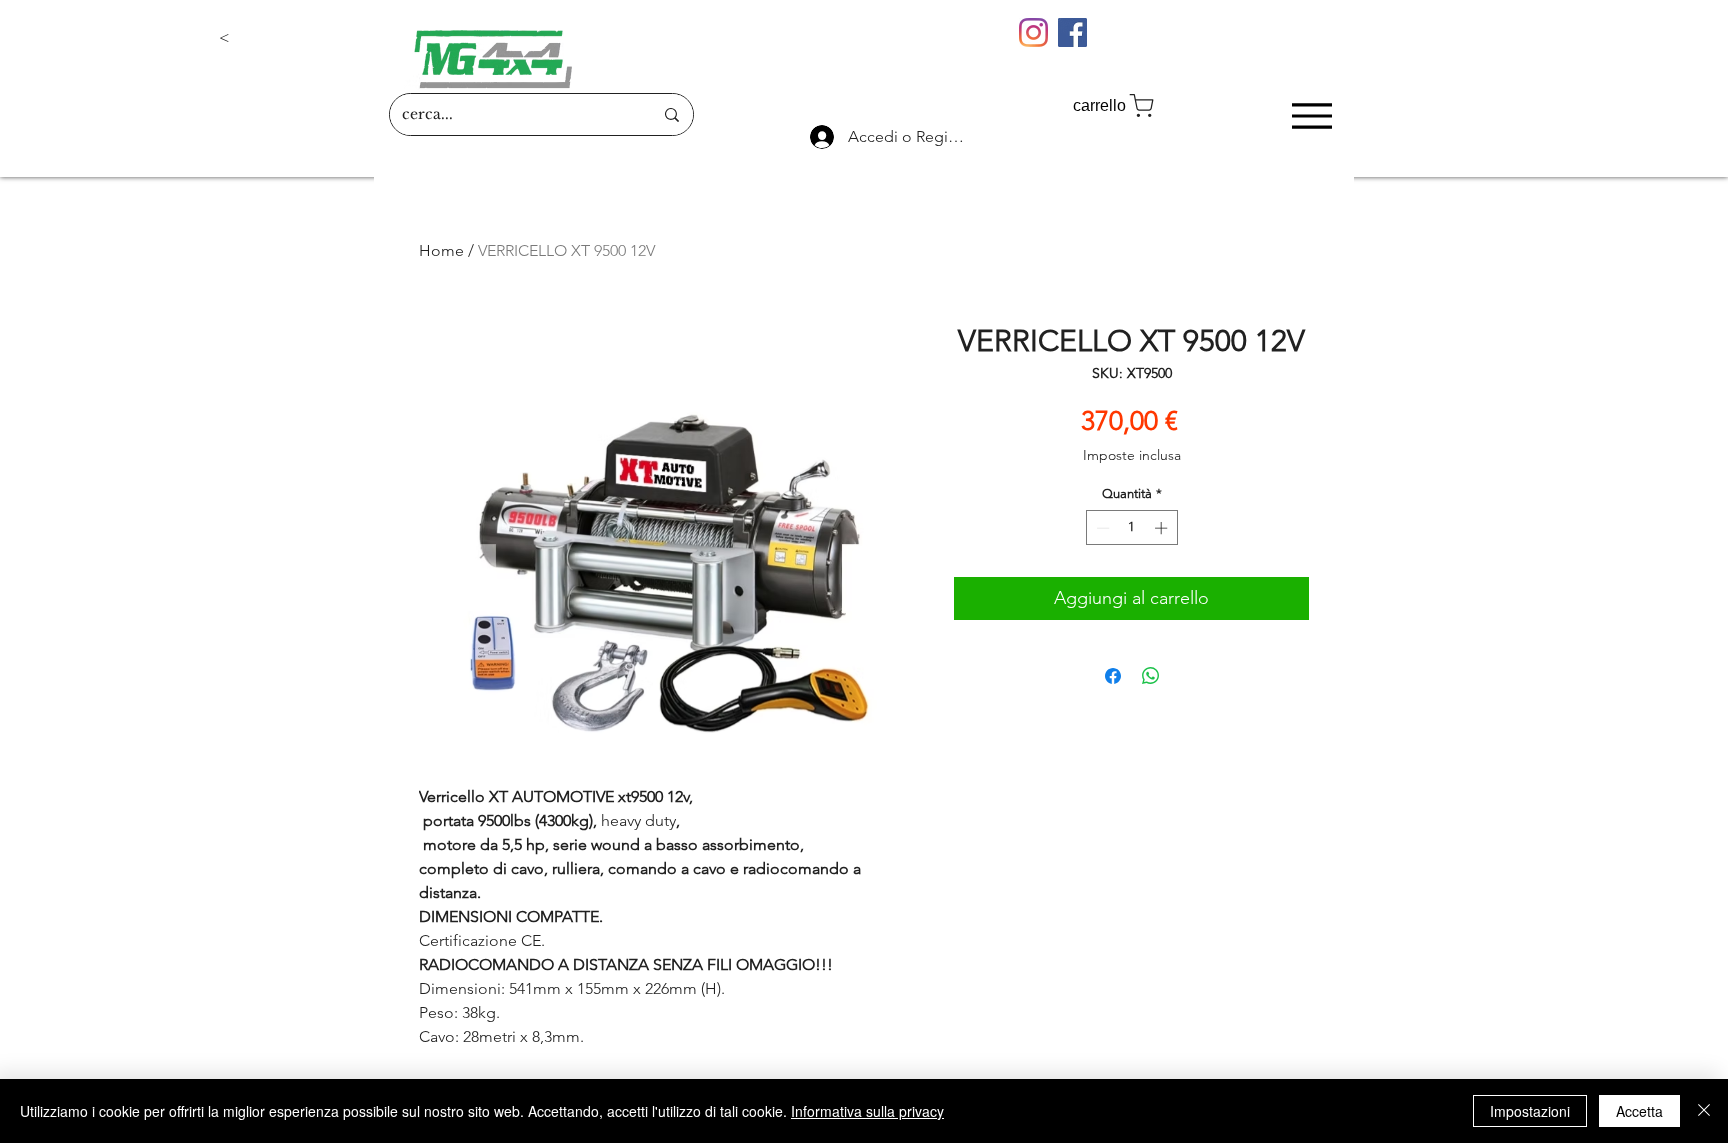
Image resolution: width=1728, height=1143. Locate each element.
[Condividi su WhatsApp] (1151, 676)
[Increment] (1163, 528)
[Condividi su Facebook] (1113, 676)
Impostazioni (1530, 1111)
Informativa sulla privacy (867, 1111)
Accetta (1639, 1111)
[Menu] (1311, 115)
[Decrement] (1101, 528)
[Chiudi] (1704, 1111)
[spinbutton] (1131, 528)
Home (441, 250)
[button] (285, 38)
